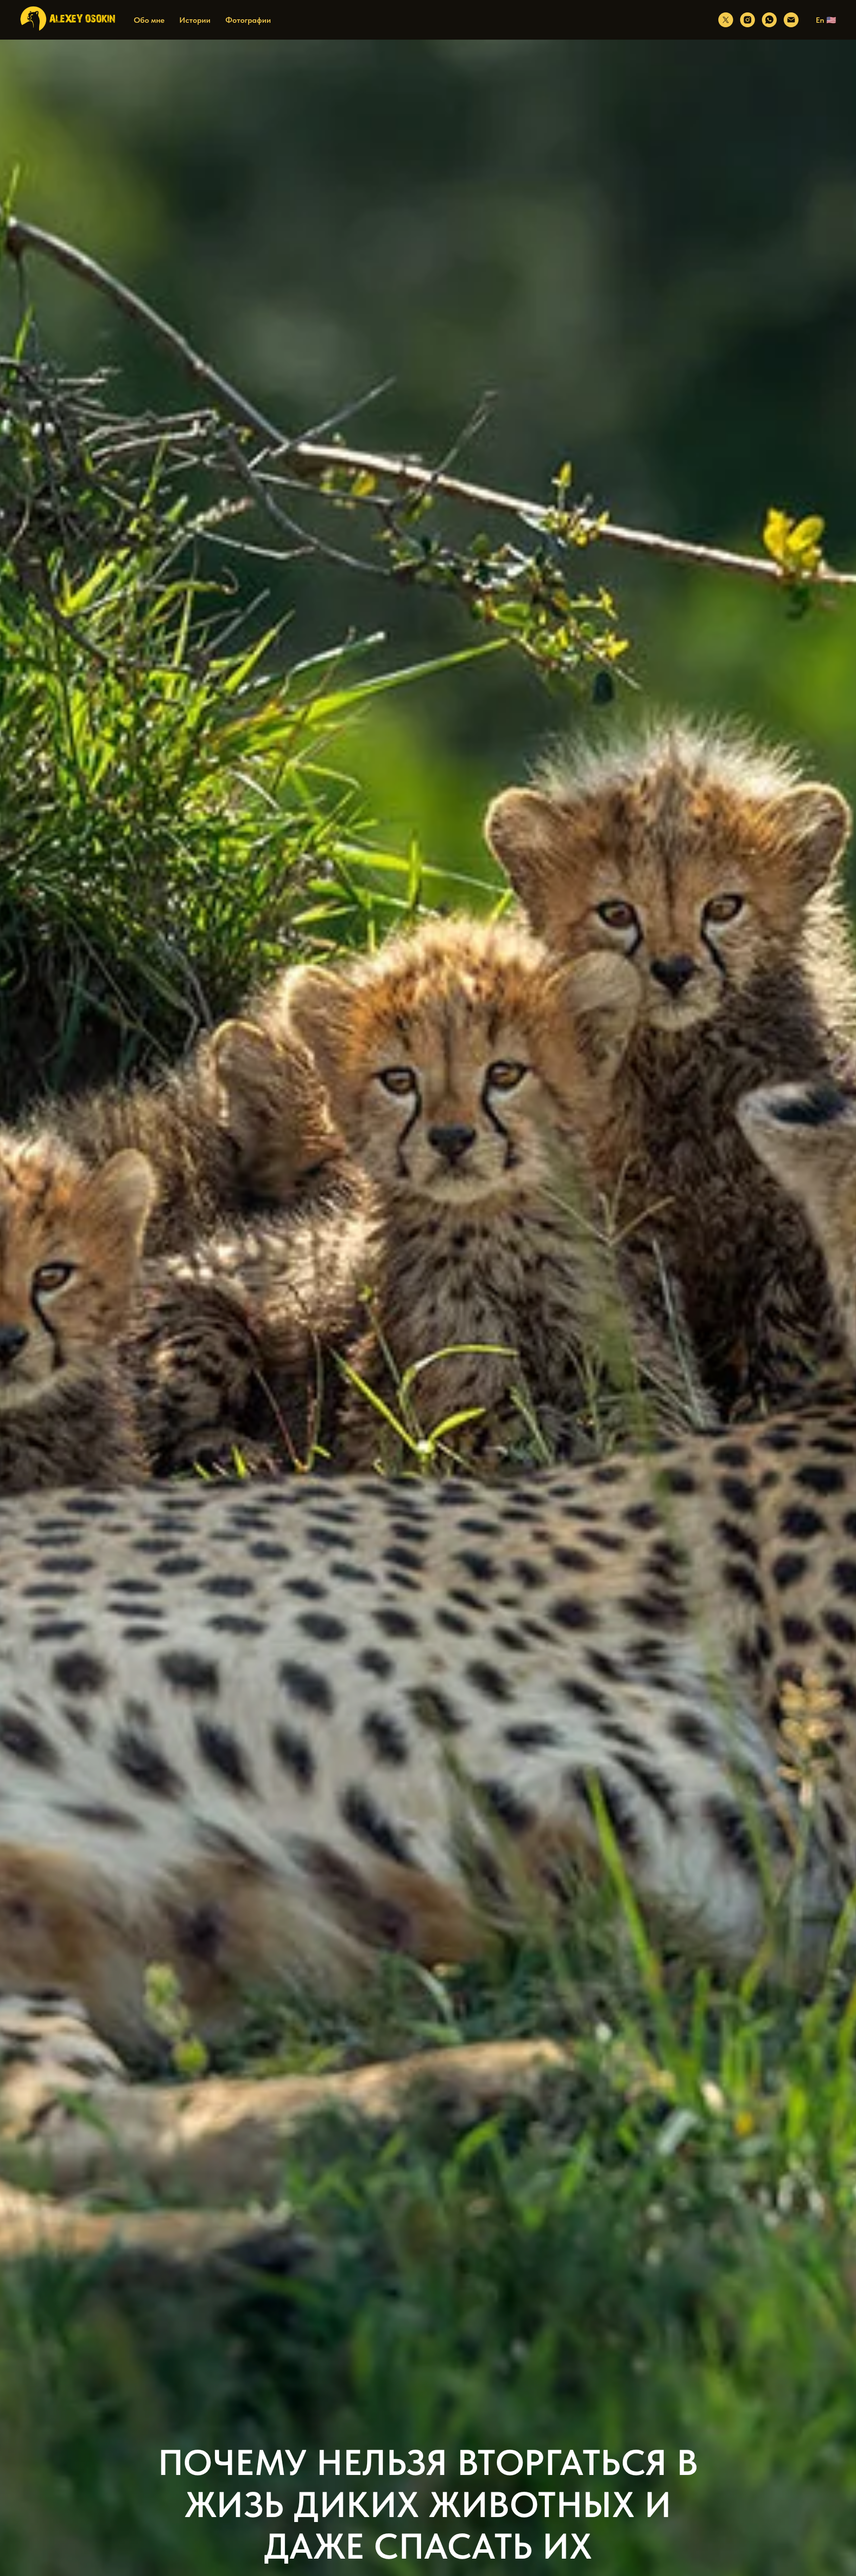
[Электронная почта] (791, 20)
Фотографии (248, 20)
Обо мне (149, 20)
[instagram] (748, 20)
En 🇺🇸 (826, 20)
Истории (195, 20)
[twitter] (726, 20)
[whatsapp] (769, 20)
